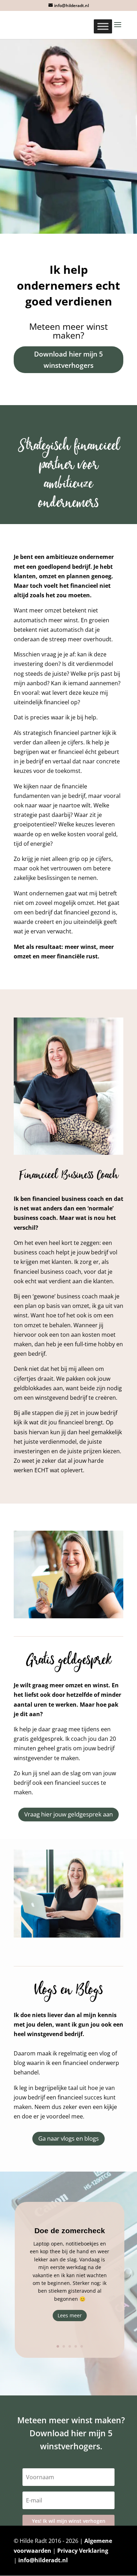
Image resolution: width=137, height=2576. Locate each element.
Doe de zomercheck (70, 2231)
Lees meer (70, 2315)
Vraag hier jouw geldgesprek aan (68, 1814)
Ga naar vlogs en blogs (68, 2138)
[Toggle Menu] (103, 26)
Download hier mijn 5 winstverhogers (68, 360)
